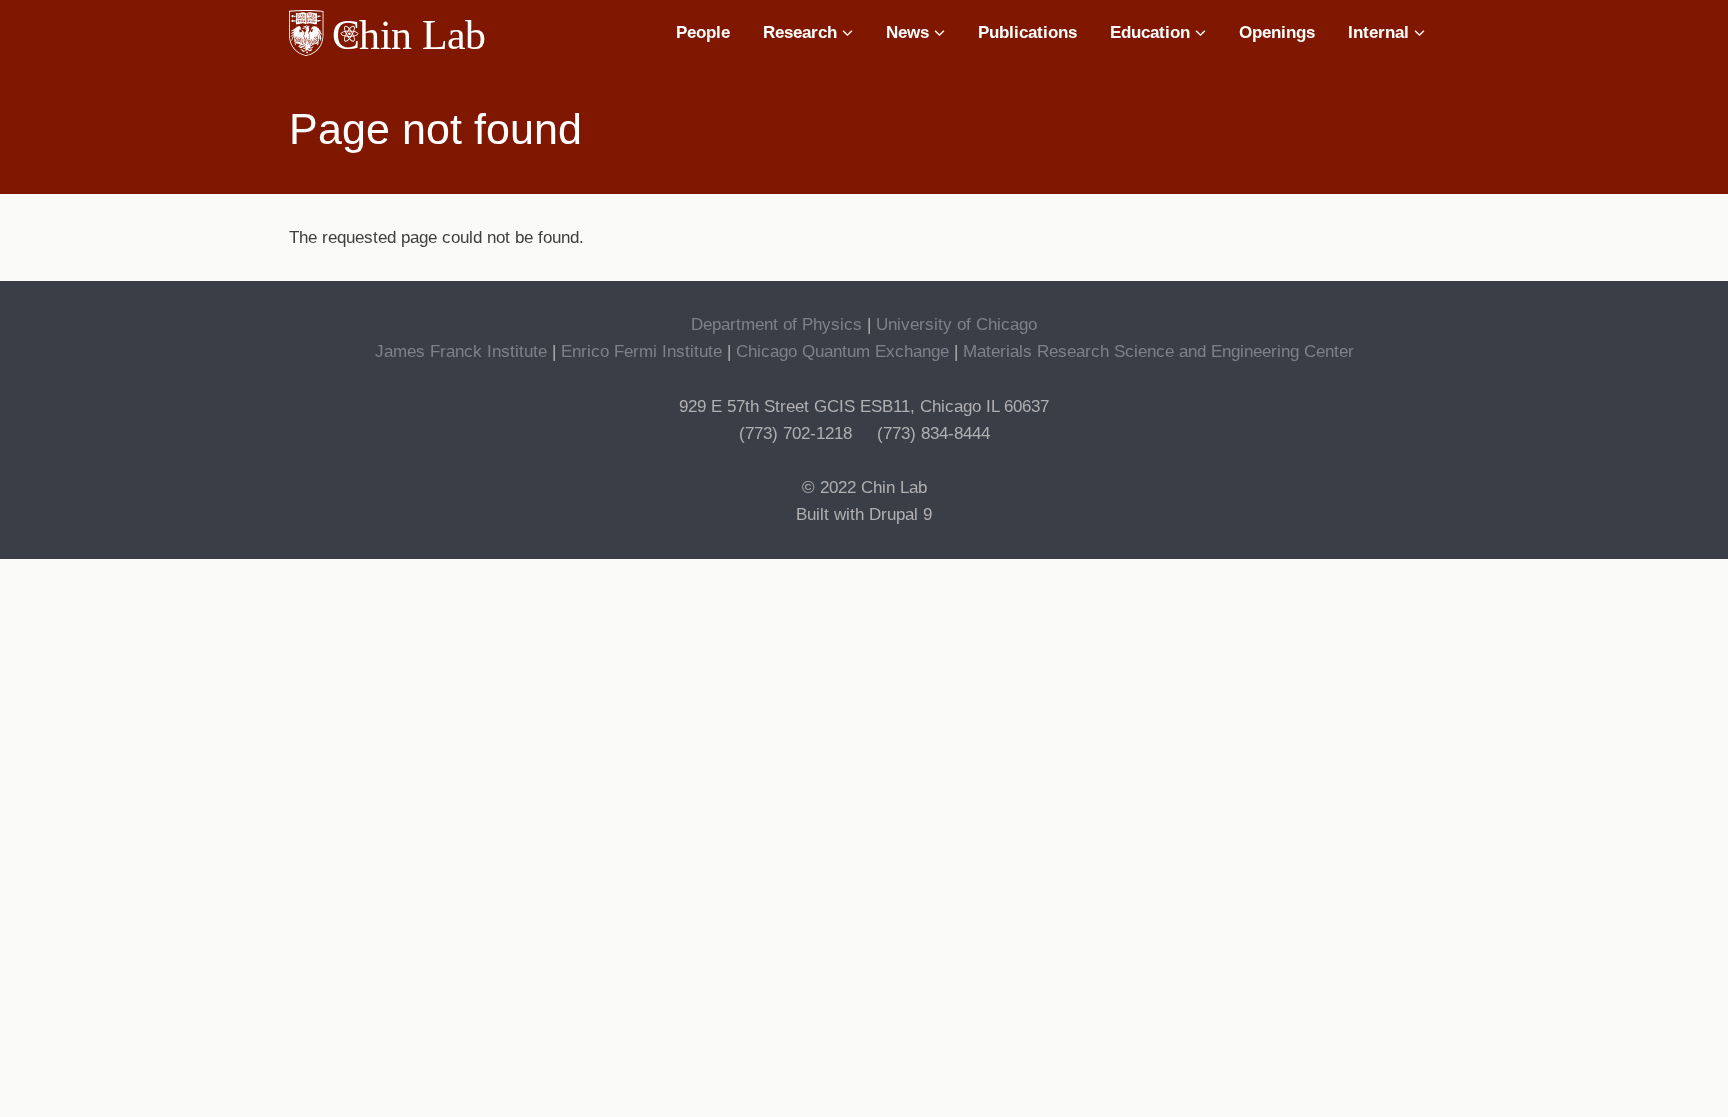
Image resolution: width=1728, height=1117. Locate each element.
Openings (1277, 32)
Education (1152, 32)
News (910, 32)
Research (802, 32)
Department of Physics (776, 324)
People (703, 32)
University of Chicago (956, 324)
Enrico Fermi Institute (641, 351)
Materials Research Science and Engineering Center (1158, 351)
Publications (1027, 32)
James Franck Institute (461, 351)
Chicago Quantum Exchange (842, 351)
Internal (1381, 32)
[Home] (394, 33)
